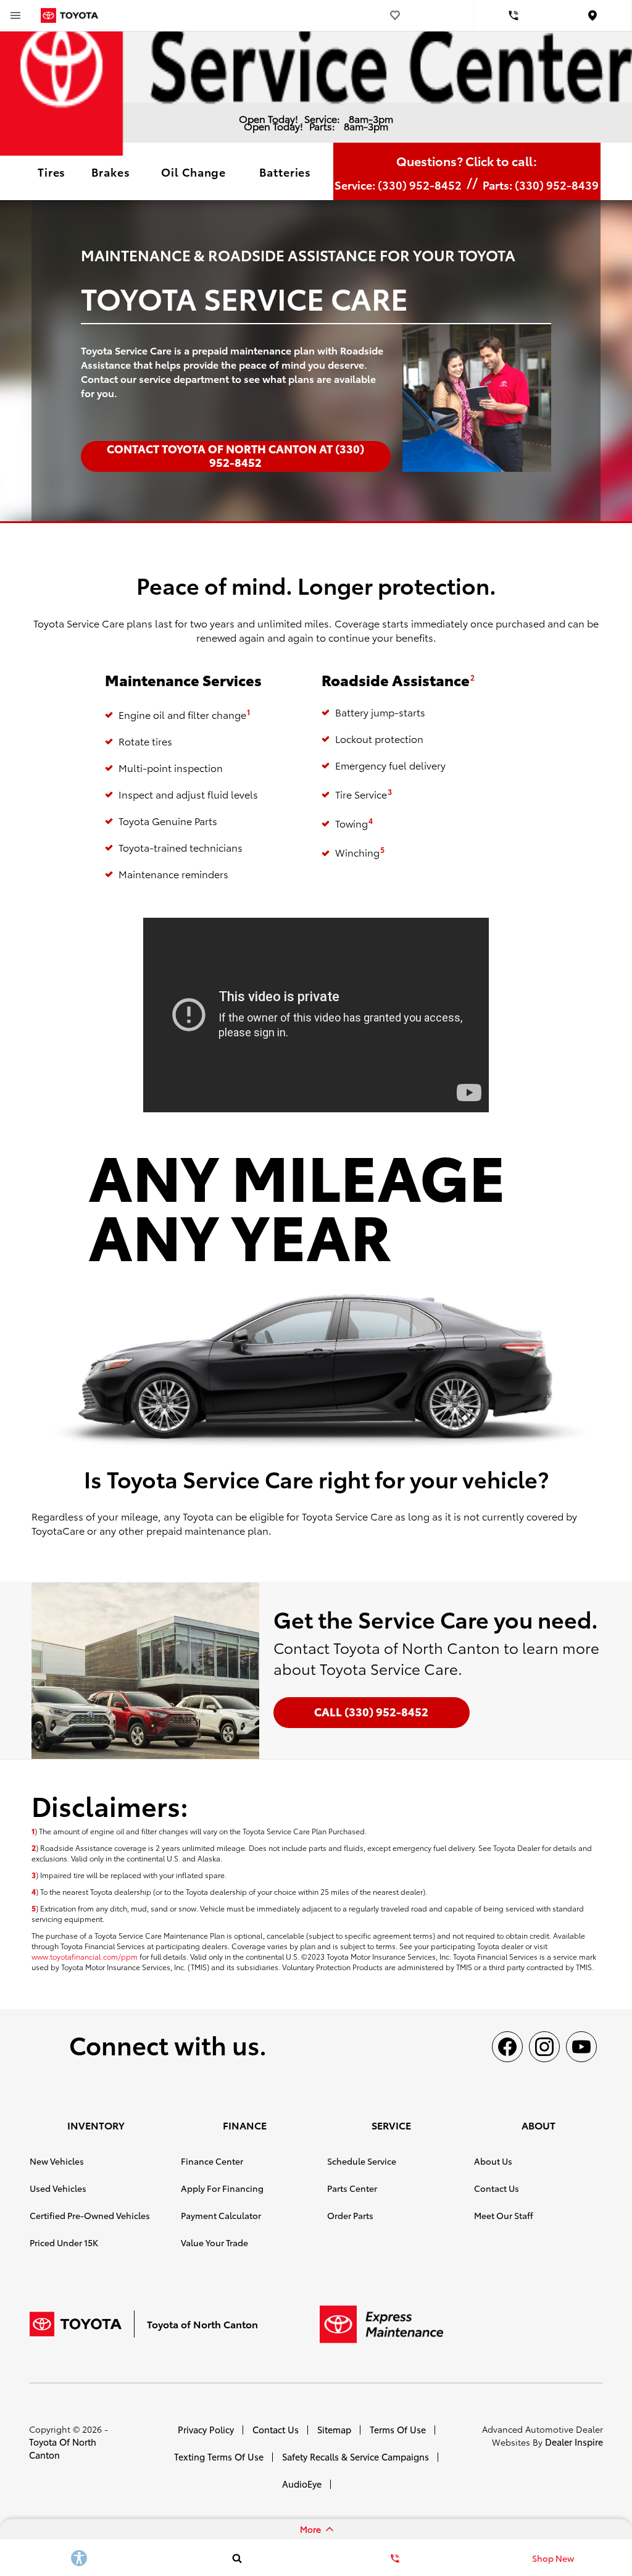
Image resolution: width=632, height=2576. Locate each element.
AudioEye (302, 2484)
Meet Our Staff (504, 2215)
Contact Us (497, 2188)
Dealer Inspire (574, 2442)
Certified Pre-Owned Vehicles (90, 2215)
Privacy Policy (206, 2429)
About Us (493, 2161)
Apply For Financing (222, 2188)
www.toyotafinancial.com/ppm (85, 1956)
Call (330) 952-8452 (371, 1711)
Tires (52, 171)
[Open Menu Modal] (15, 15)
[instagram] (544, 2047)
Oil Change (193, 171)
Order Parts (350, 2215)
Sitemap (334, 2429)
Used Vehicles (58, 2188)
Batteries (285, 171)
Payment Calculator (221, 2215)
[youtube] (581, 2047)
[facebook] (507, 2047)
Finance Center (212, 2161)
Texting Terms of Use (219, 2456)
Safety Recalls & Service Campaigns (355, 2456)
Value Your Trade (214, 2242)
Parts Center (352, 2188)
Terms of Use (398, 2429)
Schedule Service (362, 2161)
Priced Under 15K (64, 2242)
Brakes (110, 171)
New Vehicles (57, 2161)
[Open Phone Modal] (513, 15)
